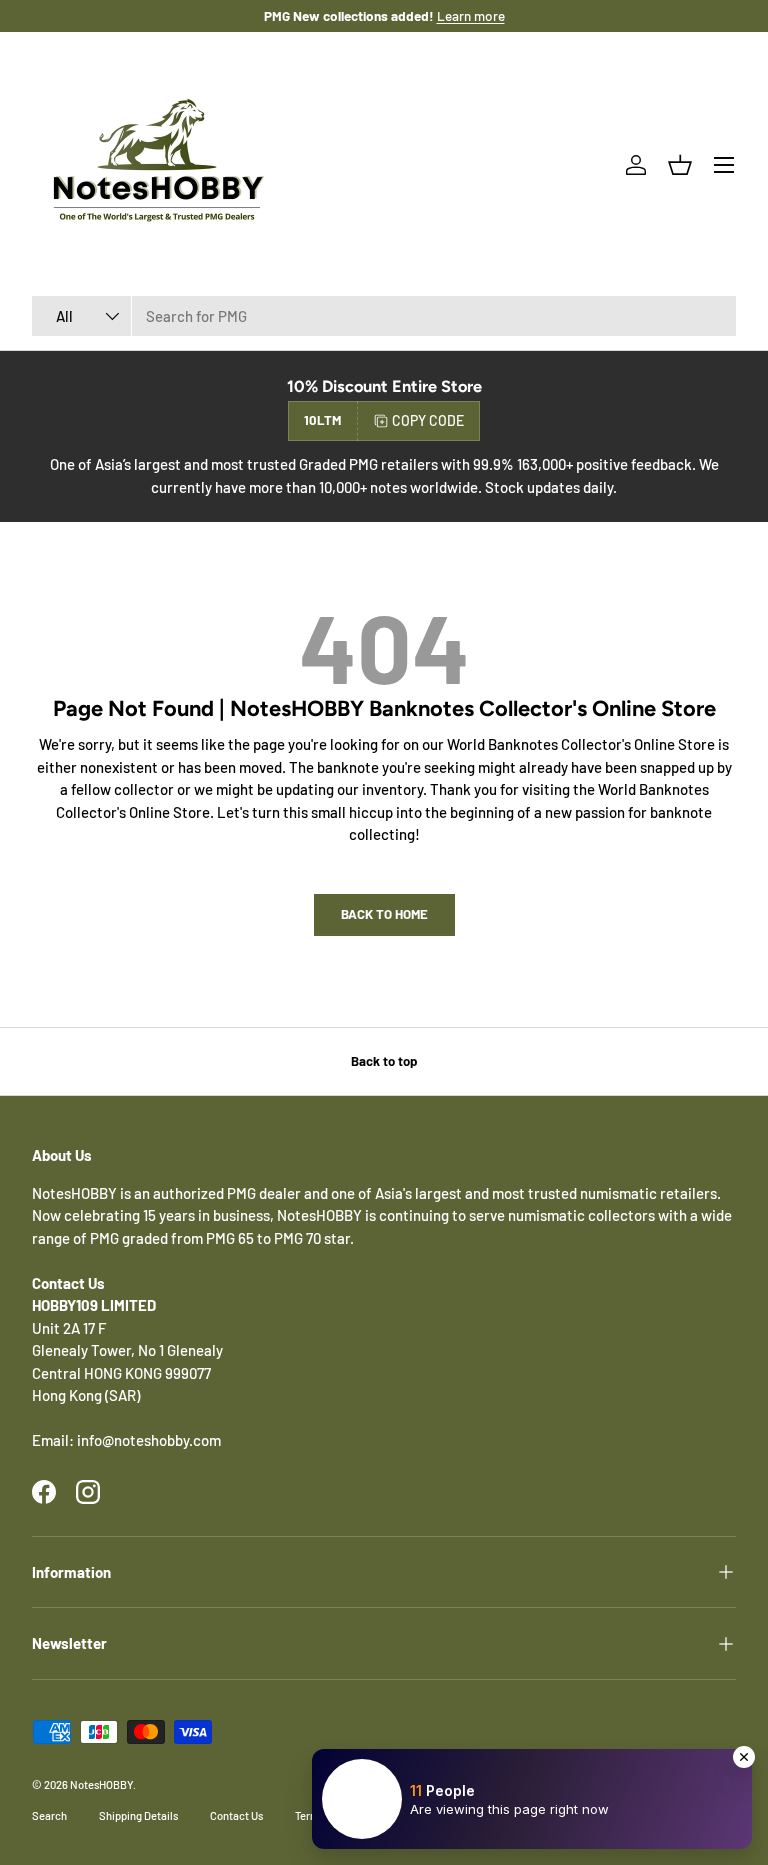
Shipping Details (138, 1815)
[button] (680, 165)
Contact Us (236, 1815)
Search (49, 1815)
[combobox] (384, 316)
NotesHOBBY (101, 1784)
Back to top (384, 1061)
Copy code (428, 420)
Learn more (471, 15)
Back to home (384, 914)
